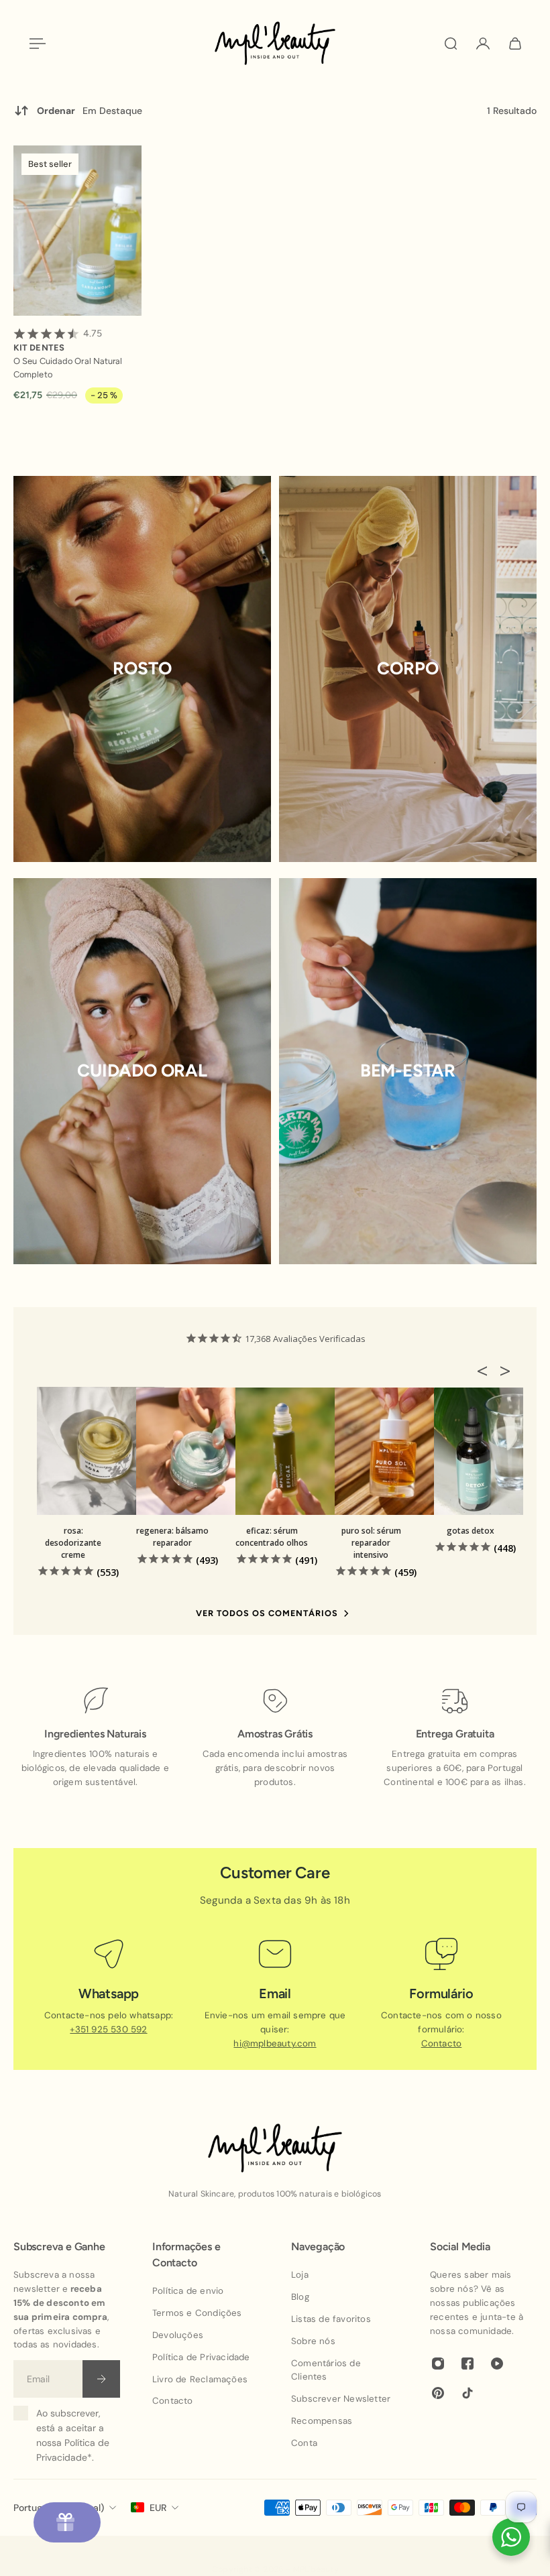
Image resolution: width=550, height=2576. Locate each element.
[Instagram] (438, 2364)
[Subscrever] (101, 2380)
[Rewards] (67, 2522)
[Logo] (275, 43)
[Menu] (35, 44)
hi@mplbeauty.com (275, 2043)
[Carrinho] (515, 44)
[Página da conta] (483, 44)
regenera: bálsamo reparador (172, 1537)
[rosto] (142, 669)
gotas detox (471, 1531)
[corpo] (408, 669)
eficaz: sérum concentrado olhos (272, 1537)
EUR (158, 2508)
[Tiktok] (467, 2394)
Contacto (442, 2043)
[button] (486, 1371)
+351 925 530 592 (108, 2029)
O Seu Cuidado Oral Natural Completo (68, 368)
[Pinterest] (438, 2394)
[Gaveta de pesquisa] (451, 44)
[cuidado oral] (142, 1071)
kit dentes (58, 340)
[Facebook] (467, 2364)
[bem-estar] (408, 1071)
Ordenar (90, 111)
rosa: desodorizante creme (73, 1543)
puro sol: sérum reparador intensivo (371, 1543)
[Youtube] (497, 2364)
